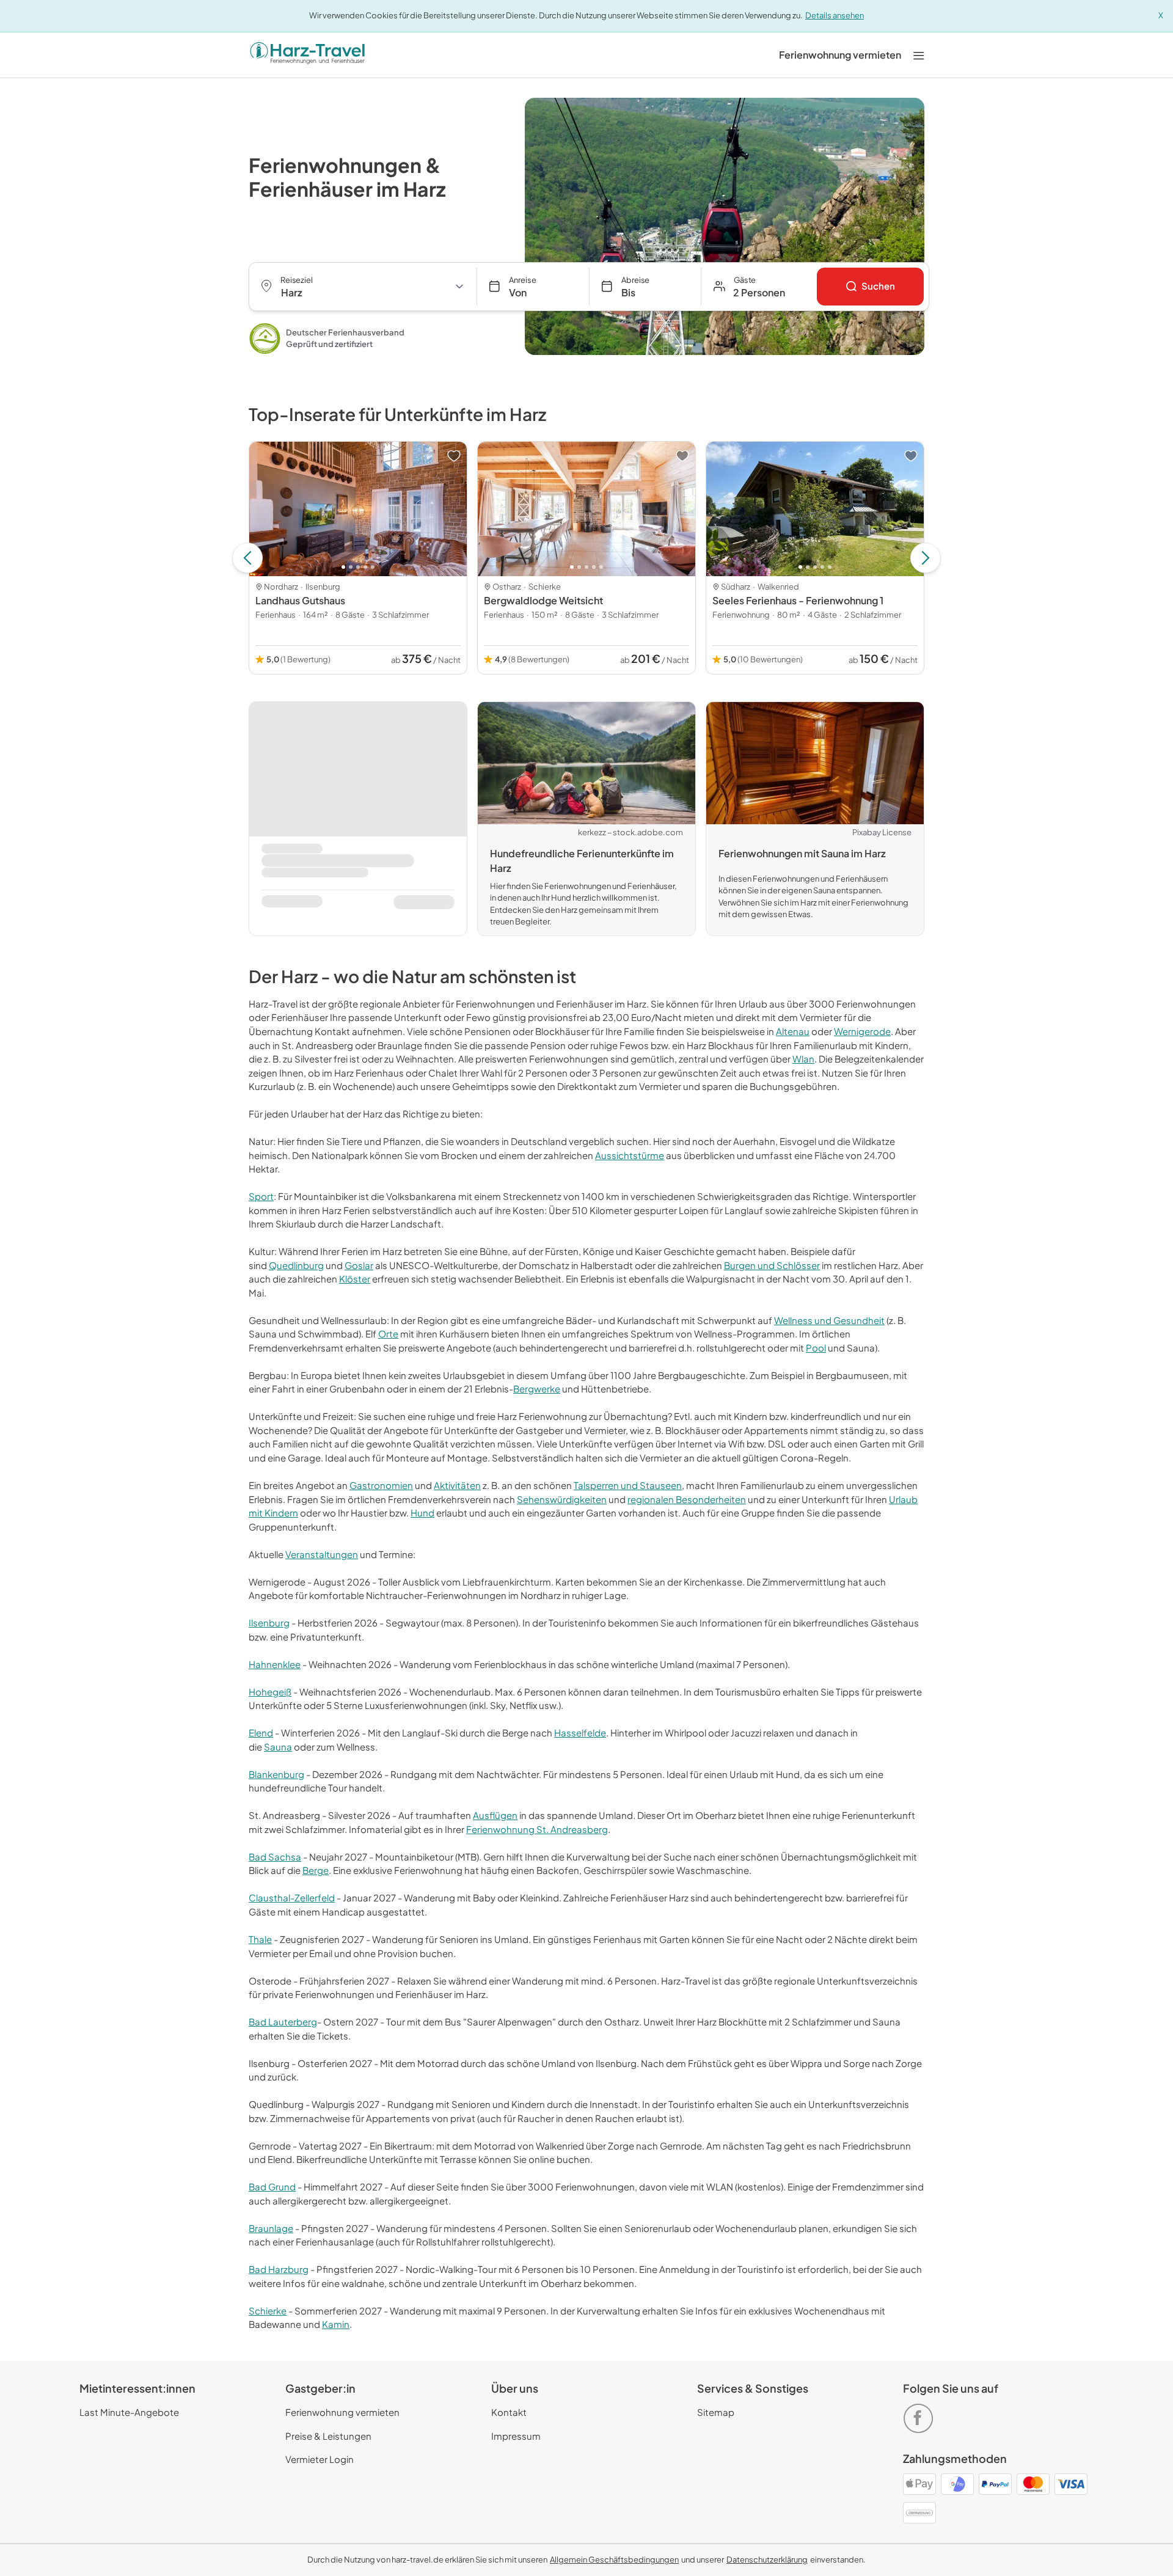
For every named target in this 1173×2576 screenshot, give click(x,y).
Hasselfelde (580, 1733)
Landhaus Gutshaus (300, 600)
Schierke (268, 2311)
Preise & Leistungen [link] (328, 2436)
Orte (388, 1334)
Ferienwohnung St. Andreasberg (537, 1829)
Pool (816, 1348)
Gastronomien (381, 1485)
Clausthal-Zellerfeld (292, 1897)
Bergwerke (537, 1389)
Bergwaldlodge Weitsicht (543, 600)
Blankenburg (276, 1774)
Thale (260, 1939)
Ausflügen (495, 1815)
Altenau (793, 1031)
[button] (759, 287)
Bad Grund (272, 2186)
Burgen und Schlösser (772, 1265)
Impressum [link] (516, 2436)
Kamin (336, 2324)
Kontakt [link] (509, 2412)
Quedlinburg (296, 1265)
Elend (261, 1733)
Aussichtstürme (630, 1155)
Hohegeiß (270, 1692)
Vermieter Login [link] (320, 2459)
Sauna (278, 1747)
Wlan (803, 1059)
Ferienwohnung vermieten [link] (342, 2412)
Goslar (359, 1265)
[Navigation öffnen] (919, 55)
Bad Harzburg (279, 2269)
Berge (316, 1870)
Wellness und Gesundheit (829, 1320)
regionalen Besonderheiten (687, 1499)
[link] (840, 55)
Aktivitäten (457, 1485)
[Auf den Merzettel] (454, 456)
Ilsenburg (269, 1623)
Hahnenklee (275, 1664)
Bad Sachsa (275, 1857)
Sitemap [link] (716, 2412)
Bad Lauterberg (283, 2022)
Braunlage (271, 2228)
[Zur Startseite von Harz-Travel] (307, 55)
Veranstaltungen (322, 1554)
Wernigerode (862, 1031)
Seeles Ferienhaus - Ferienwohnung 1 (798, 600)
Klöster (355, 1279)
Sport (261, 1196)
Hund (422, 1513)
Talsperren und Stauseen (628, 1485)
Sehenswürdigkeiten (562, 1499)
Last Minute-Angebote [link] (129, 2412)
